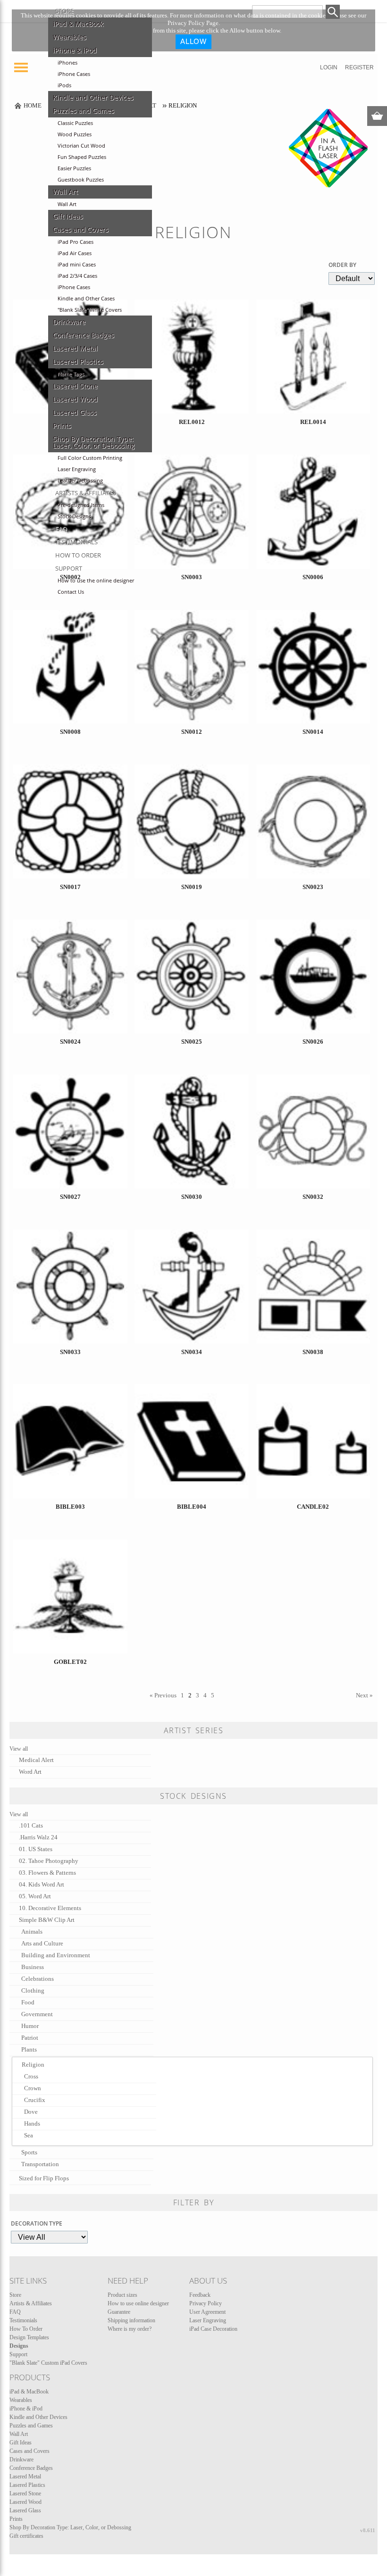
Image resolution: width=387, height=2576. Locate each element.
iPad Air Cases (75, 253)
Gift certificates (26, 2536)
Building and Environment (56, 1955)
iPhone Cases (74, 74)
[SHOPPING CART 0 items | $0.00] (377, 116)
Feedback (200, 2295)
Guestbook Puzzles (81, 180)
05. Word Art (35, 1896)
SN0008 (70, 732)
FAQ (61, 529)
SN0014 (313, 732)
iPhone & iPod (75, 50)
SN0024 (70, 1042)
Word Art (30, 1772)
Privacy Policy (206, 2303)
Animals (32, 1932)
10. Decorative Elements (50, 1908)
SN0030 (192, 1197)
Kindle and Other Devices (93, 98)
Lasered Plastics (78, 362)
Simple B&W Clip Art (47, 1920)
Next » (364, 1695)
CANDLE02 (313, 1507)
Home (33, 105)
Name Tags (71, 374)
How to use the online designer (96, 581)
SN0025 (192, 1042)
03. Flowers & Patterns (47, 1873)
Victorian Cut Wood (81, 146)
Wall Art (65, 192)
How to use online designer (138, 2303)
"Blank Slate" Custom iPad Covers (48, 2363)
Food (28, 2002)
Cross (31, 2076)
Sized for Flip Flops (44, 2178)
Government (37, 2014)
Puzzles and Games (84, 111)
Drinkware (69, 322)
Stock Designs (74, 516)
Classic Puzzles (75, 123)
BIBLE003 (70, 1507)
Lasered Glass (75, 413)
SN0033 (70, 1352)
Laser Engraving (77, 469)
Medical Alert (36, 1760)
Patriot (30, 2038)
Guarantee (119, 2312)
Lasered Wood (75, 399)
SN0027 (70, 1197)
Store (64, 11)
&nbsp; (70, 682)
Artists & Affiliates (86, 493)
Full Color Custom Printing (90, 458)
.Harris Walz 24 (38, 1837)
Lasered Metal (75, 349)
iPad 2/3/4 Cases (77, 276)
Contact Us (71, 592)
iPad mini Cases (77, 265)
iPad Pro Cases (76, 242)
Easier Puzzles (74, 168)
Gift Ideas (68, 216)
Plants (29, 2049)
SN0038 (313, 1352)
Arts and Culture (42, 1943)
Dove (31, 2112)
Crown (33, 2088)
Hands (32, 2123)
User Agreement (207, 2312)
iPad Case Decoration (213, 2329)
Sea (29, 2135)
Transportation (40, 2164)
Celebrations (38, 1979)
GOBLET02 (70, 1662)
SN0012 (192, 732)
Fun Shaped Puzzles (82, 157)
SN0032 (313, 1197)
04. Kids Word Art (42, 1884)
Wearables (70, 37)
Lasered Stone (75, 386)
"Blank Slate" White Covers (90, 310)
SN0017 (70, 887)
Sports (29, 2152)
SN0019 (192, 887)
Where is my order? (130, 2329)
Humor (30, 2026)
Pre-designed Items (81, 505)
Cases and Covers (81, 230)
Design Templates (29, 2337)
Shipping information (131, 2320)
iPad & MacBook (78, 24)
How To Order (78, 555)
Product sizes (122, 2295)
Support (69, 568)
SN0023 (313, 887)
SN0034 (192, 1352)
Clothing (33, 1990)
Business (33, 1967)
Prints (62, 426)
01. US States (36, 1849)
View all (19, 1749)
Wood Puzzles (75, 134)
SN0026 (313, 1042)
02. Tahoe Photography (49, 1861)
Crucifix (35, 2100)
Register (359, 67)
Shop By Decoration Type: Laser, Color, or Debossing (94, 442)
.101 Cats (31, 1825)
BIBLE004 (192, 1507)
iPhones (67, 63)
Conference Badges (84, 335)
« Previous (163, 1695)
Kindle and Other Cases (86, 299)
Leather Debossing (80, 481)
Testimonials (76, 542)
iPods (64, 85)
